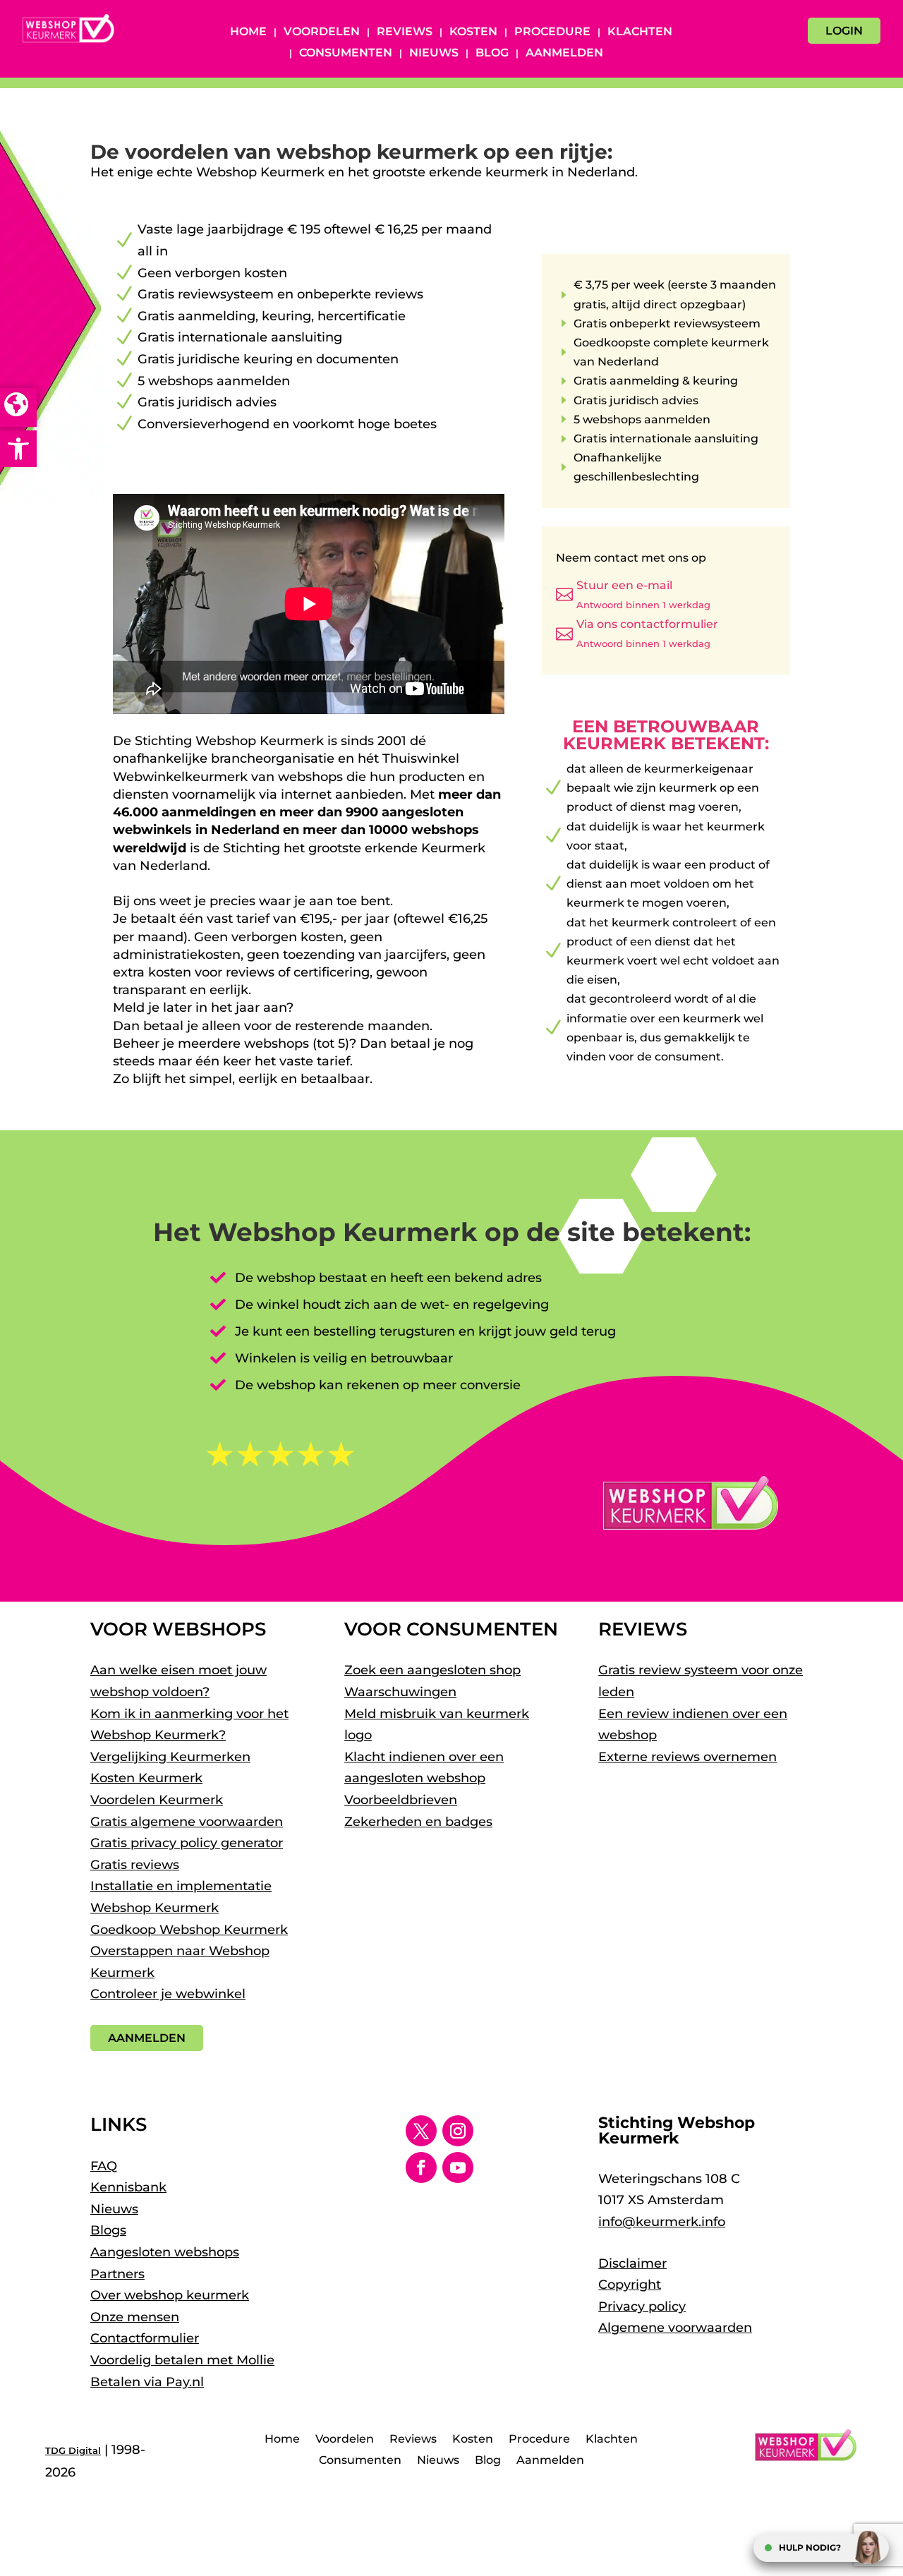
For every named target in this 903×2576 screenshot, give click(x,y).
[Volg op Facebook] (421, 2167)
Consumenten (346, 54)
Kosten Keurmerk (146, 1778)
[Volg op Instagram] (458, 2131)
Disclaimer (632, 2263)
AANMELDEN (147, 2038)
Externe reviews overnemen (687, 1757)
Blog (492, 54)
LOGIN (844, 31)
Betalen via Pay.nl (147, 2382)
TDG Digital (73, 2450)
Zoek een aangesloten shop (432, 1670)
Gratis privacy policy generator (187, 1843)
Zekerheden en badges (418, 1822)
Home (248, 32)
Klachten (640, 32)
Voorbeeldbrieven (401, 1800)
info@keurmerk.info (662, 2222)
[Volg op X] (421, 2131)
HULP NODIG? (810, 2547)
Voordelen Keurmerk (157, 1800)
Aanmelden (564, 54)
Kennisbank (128, 2187)
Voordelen (322, 32)
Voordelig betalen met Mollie (182, 2360)
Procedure (552, 32)
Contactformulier (145, 2338)
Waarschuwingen (400, 1692)
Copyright (630, 2285)
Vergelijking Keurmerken (170, 1757)
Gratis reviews (135, 1865)
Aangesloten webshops (165, 2252)
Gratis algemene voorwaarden (187, 1822)
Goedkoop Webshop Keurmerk (189, 1930)
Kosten (473, 32)
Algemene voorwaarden (675, 2328)
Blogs (108, 2230)
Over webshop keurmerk (170, 2295)
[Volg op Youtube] (458, 2167)
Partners (117, 2274)
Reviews (405, 32)
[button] (18, 449)
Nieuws (434, 54)
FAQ (104, 2166)
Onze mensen (135, 2317)
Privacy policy (642, 2306)
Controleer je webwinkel (168, 1994)
